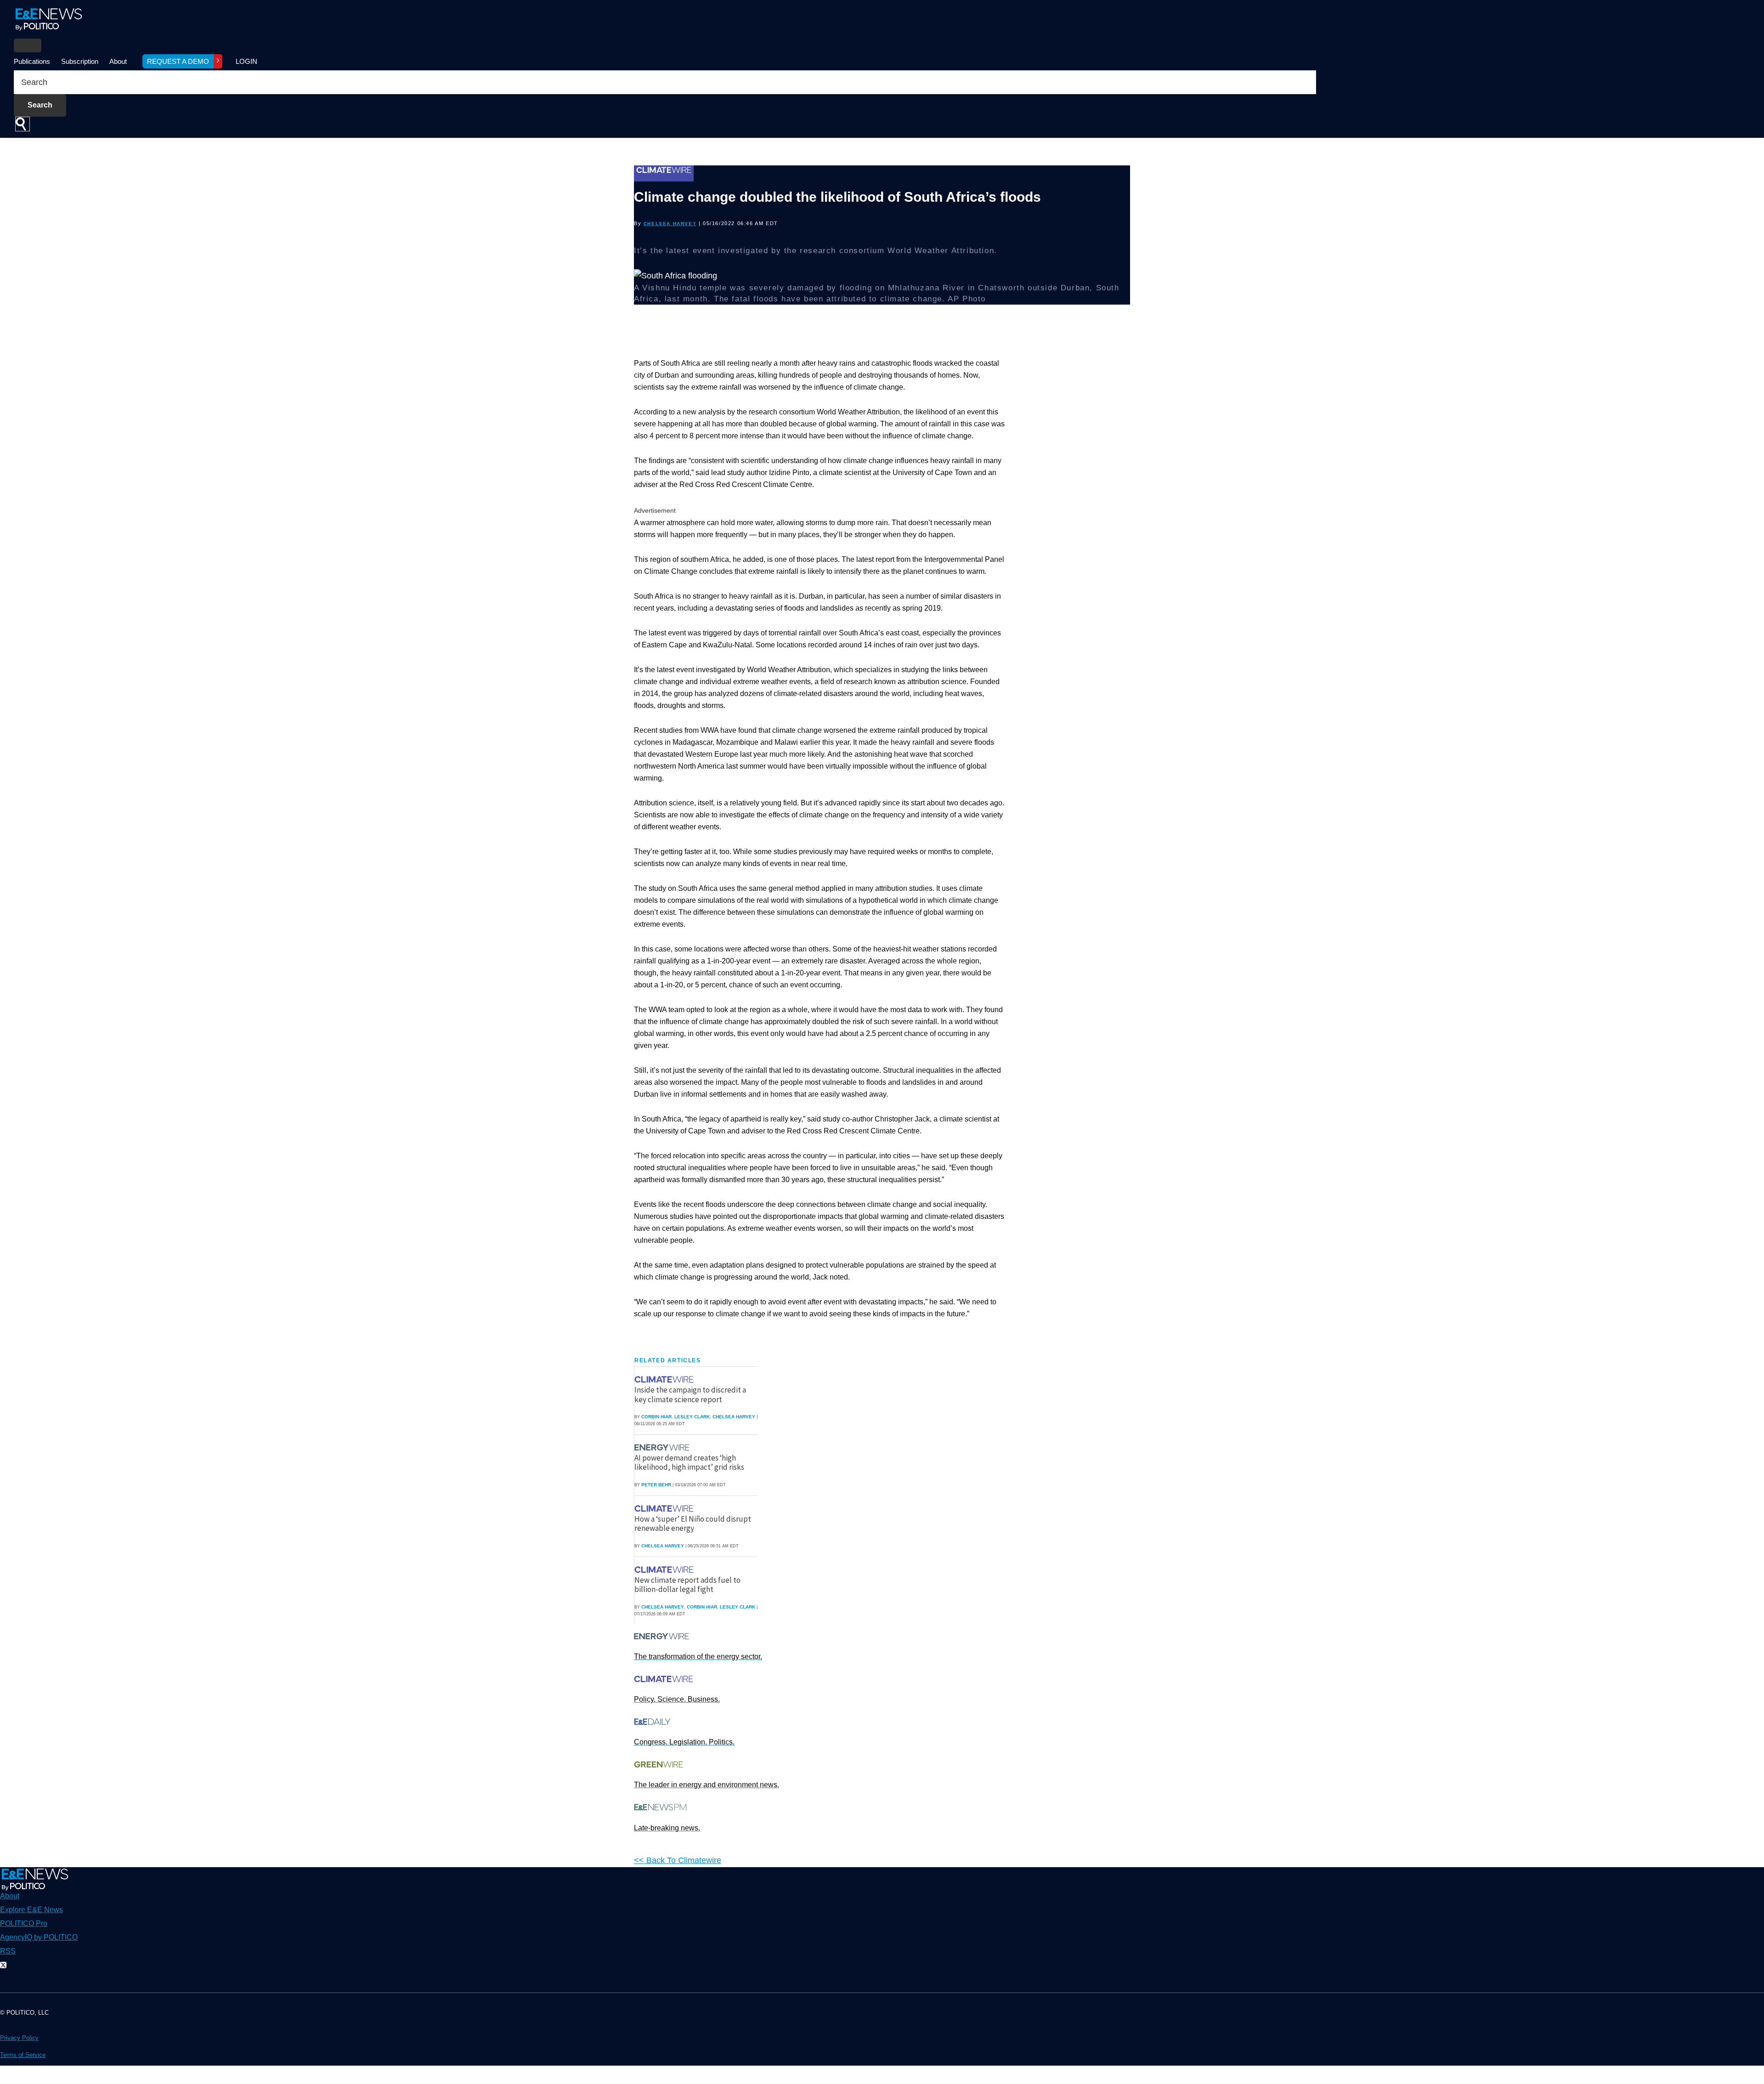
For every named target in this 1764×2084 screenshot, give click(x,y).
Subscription (80, 61)
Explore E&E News (31, 1910)
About (118, 61)
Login (246, 61)
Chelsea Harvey (670, 224)
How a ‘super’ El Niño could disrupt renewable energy (693, 1523)
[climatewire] (665, 1379)
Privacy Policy (19, 2038)
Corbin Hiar (656, 1417)
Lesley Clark (692, 1417)
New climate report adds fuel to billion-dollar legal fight (687, 1585)
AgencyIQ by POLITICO (39, 1937)
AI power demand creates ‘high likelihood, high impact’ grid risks (689, 1462)
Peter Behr (656, 1485)
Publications (32, 61)
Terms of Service (23, 2055)
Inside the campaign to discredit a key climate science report (690, 1394)
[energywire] (663, 1447)
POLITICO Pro (24, 1923)
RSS (8, 1951)
